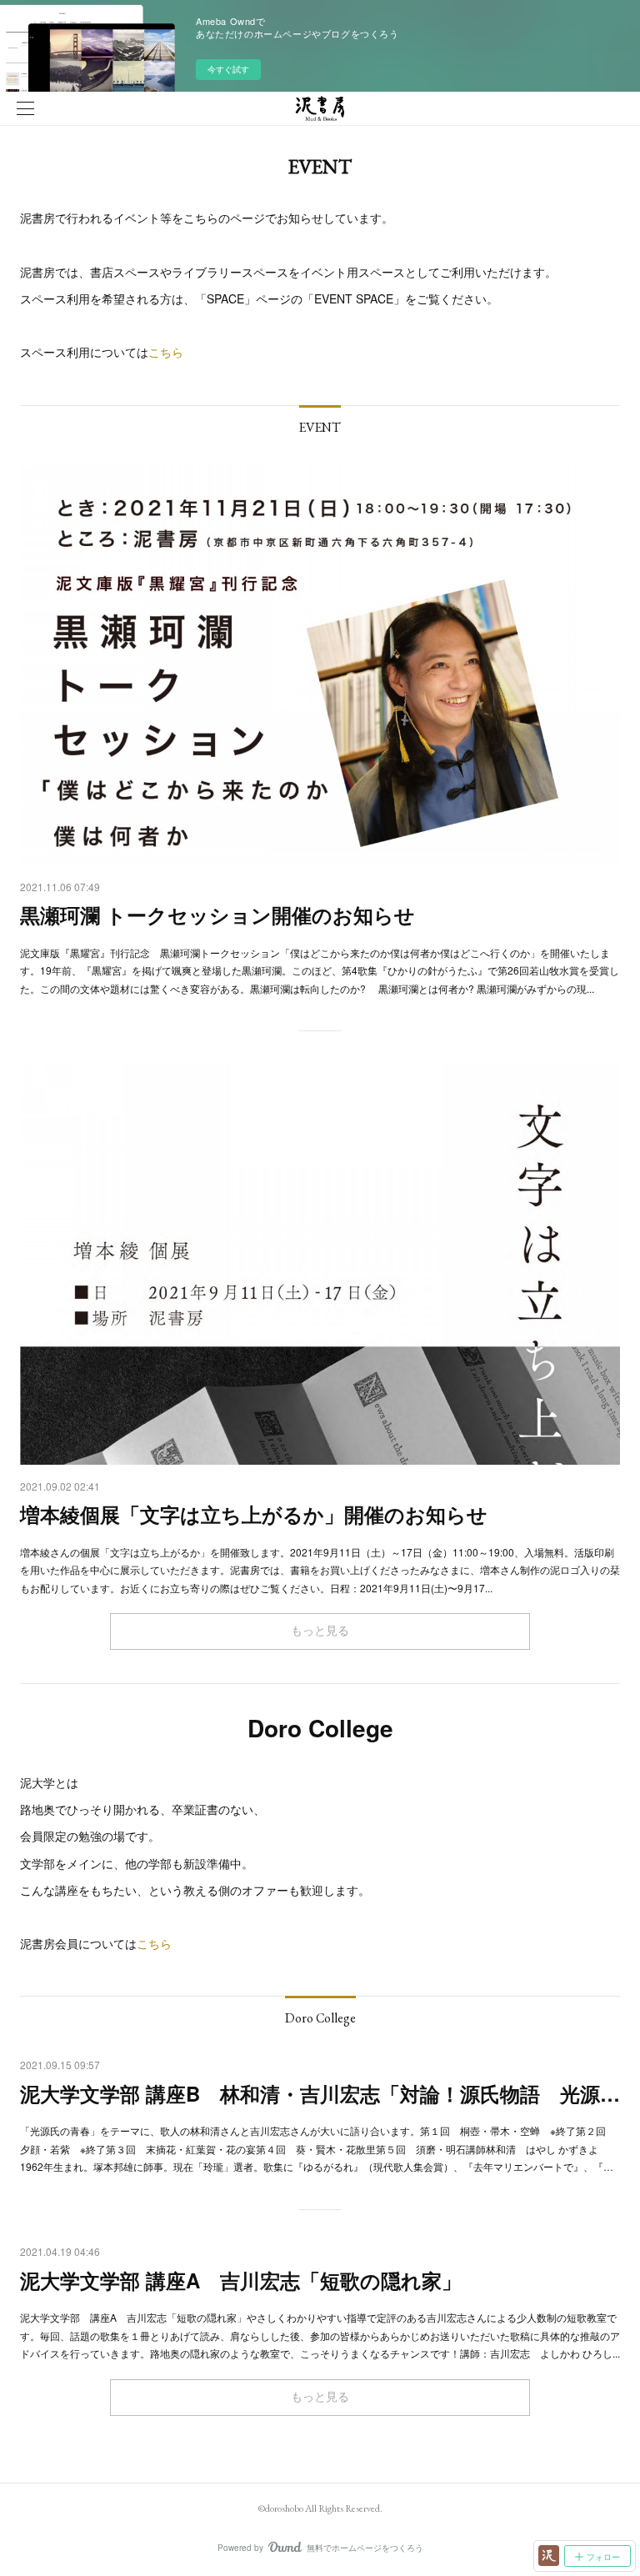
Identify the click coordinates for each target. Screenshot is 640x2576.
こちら (166, 352)
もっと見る (320, 1631)
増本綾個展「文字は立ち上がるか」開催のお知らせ (254, 1514)
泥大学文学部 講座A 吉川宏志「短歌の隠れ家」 (241, 2280)
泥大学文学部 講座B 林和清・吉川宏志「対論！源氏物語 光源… (320, 2093)
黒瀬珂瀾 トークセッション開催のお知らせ (217, 915)
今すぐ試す (228, 69)
